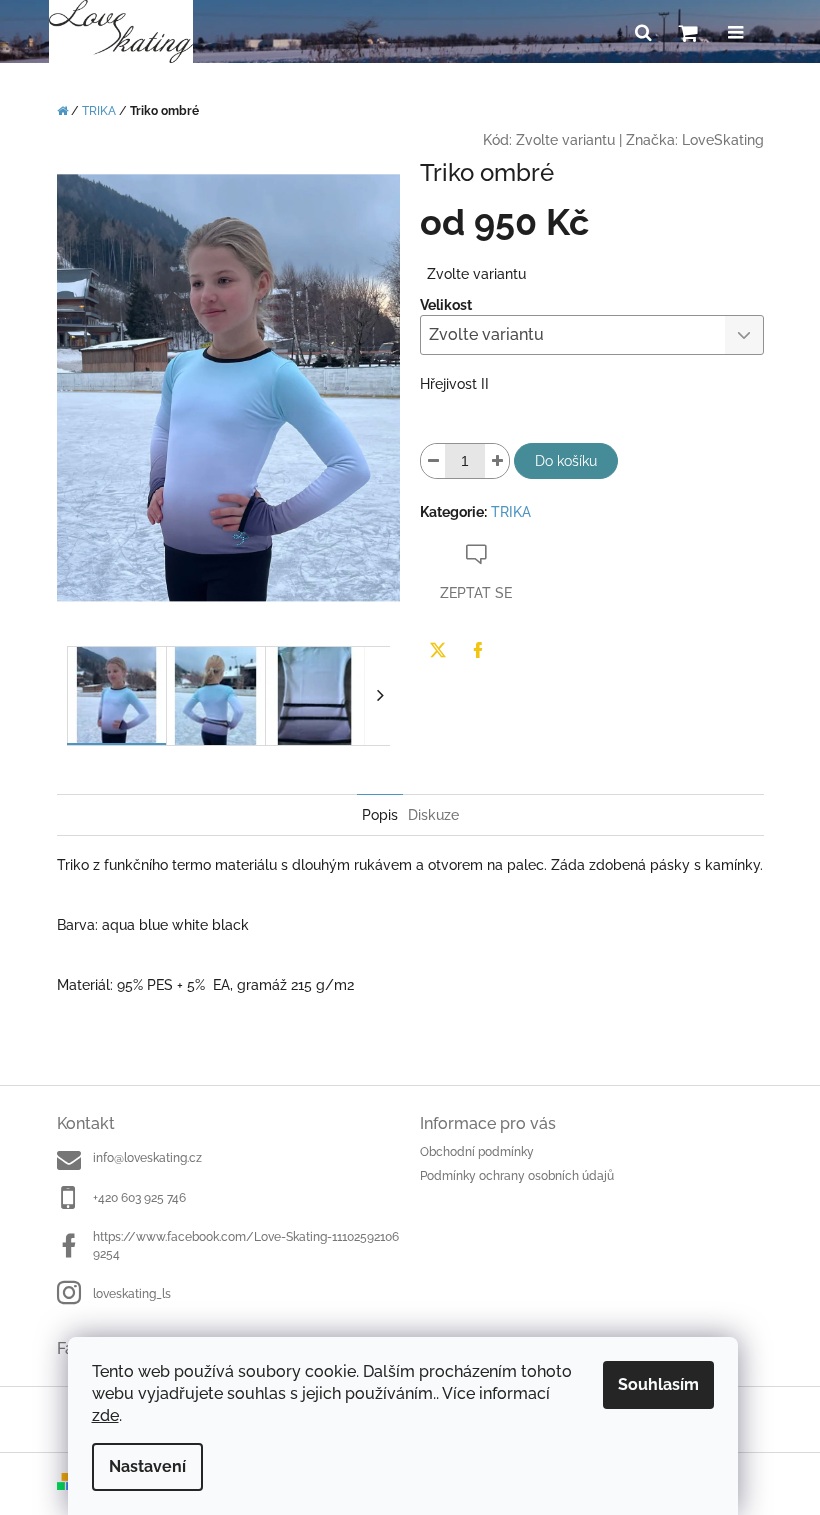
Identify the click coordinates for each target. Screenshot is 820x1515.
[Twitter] (438, 650)
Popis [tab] (380, 815)
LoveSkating (723, 140)
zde (105, 1415)
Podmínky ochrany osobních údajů (517, 1176)
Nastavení (147, 1466)
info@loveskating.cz (147, 1158)
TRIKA (511, 512)
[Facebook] (478, 650)
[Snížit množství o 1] (433, 461)
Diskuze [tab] (433, 815)
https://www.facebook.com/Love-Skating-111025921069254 (246, 1245)
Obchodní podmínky (477, 1152)
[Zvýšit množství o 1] (497, 461)
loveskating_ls (132, 1294)
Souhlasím (658, 1384)
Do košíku (566, 461)
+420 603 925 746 (139, 1198)
